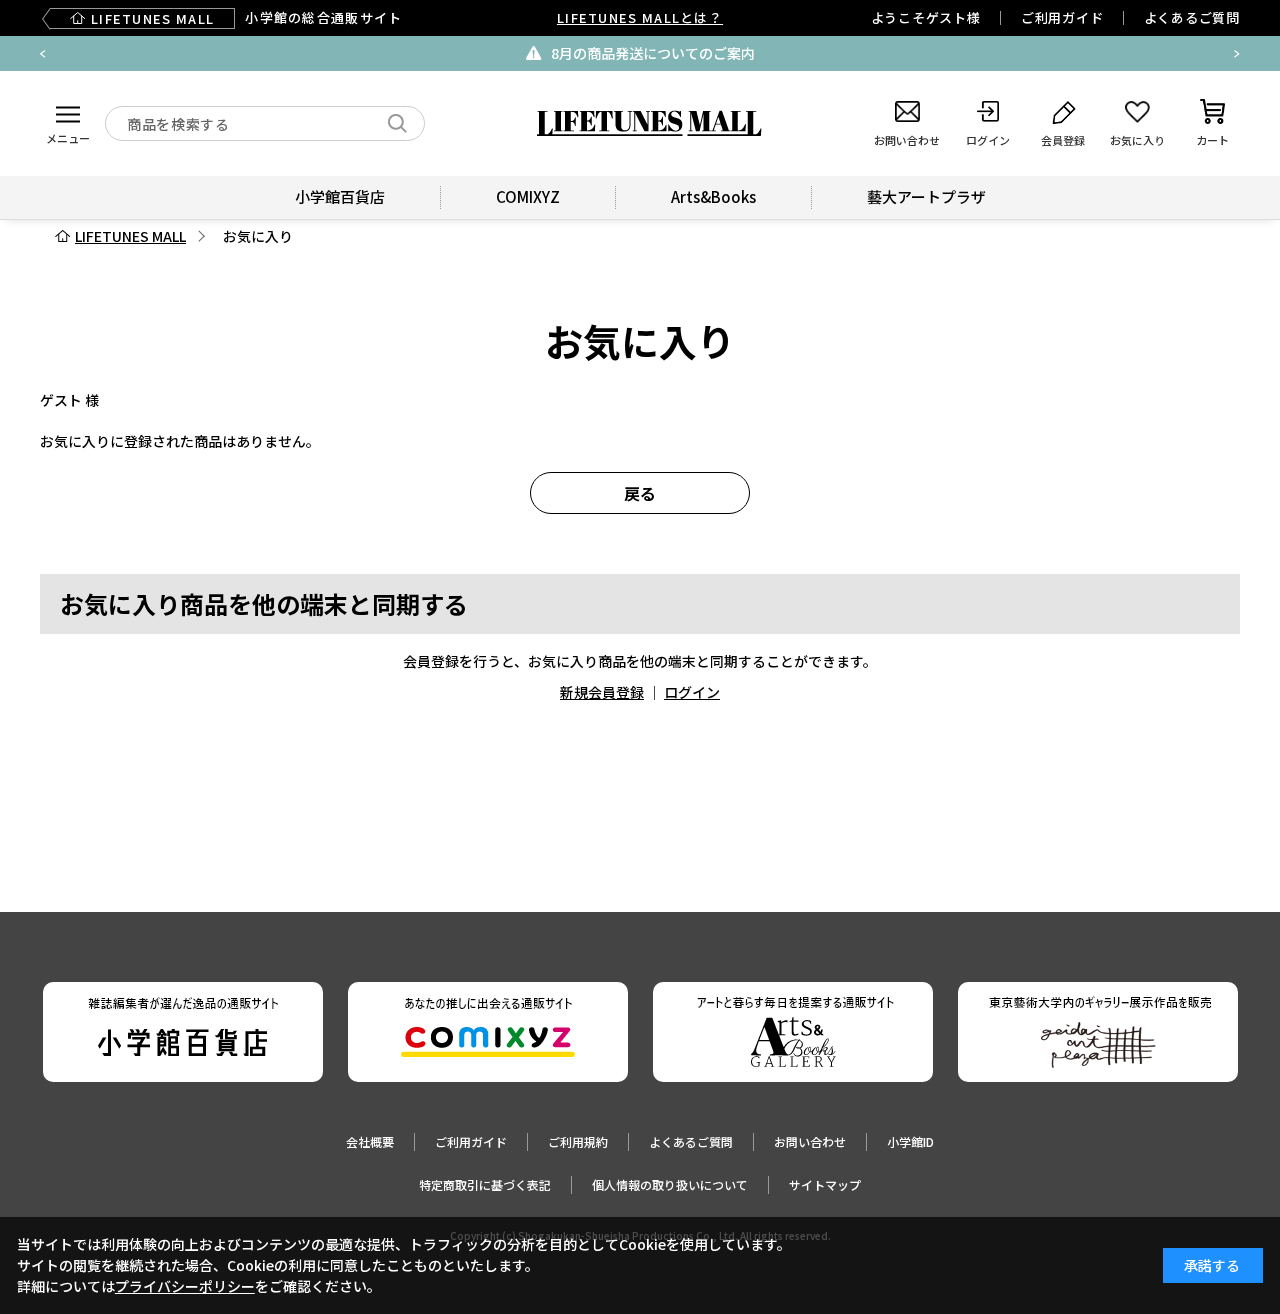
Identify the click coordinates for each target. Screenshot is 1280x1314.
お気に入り (258, 236)
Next (1237, 54)
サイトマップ (825, 1184)
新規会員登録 (602, 692)
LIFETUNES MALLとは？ (640, 17)
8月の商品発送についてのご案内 (653, 53)
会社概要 (370, 1141)
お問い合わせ (810, 1141)
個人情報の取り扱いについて (670, 1184)
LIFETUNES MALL (130, 236)
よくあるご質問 (1192, 17)
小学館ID (910, 1141)
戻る (640, 493)
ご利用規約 (578, 1141)
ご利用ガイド (1062, 17)
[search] (397, 123)
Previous (43, 54)
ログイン (692, 692)
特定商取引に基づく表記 (485, 1184)
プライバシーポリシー (185, 1286)
